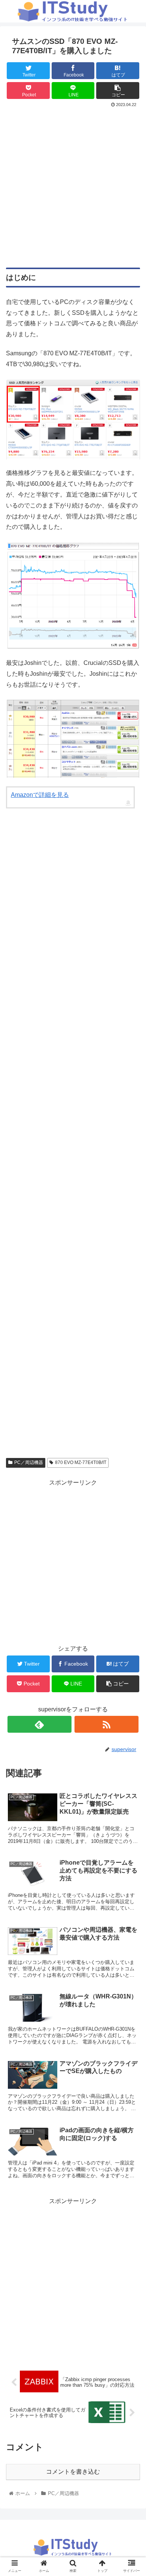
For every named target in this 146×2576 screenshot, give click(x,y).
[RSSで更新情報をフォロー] (107, 1724)
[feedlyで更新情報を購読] (40, 1724)
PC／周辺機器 (29, 1462)
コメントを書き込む (73, 2472)
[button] (131, 1379)
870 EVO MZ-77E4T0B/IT (81, 1462)
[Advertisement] (73, 186)
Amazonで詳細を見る (40, 795)
